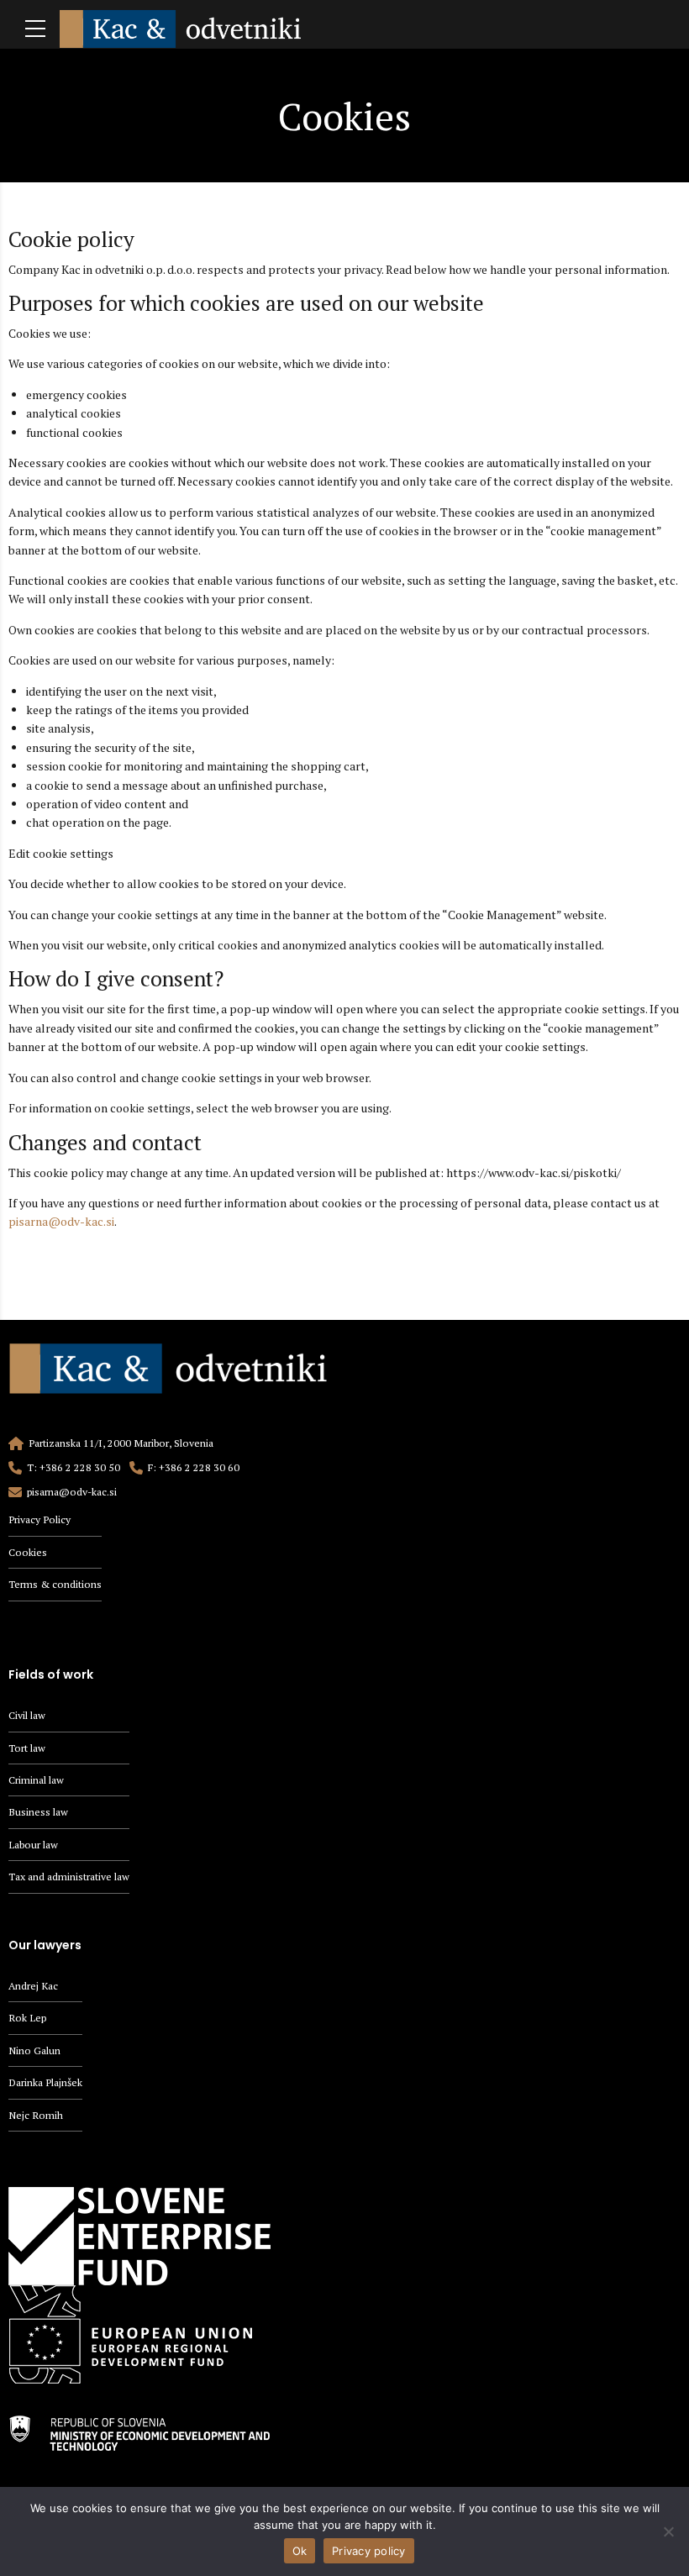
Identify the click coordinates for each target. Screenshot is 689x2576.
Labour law (33, 1845)
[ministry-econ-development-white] (139, 2433)
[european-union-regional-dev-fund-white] (139, 2334)
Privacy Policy (39, 1519)
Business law (38, 1812)
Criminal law (36, 1780)
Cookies (28, 1552)
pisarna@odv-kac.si (61, 1221)
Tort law (27, 1748)
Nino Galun (34, 2050)
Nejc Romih (36, 2115)
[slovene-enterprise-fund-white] (139, 2236)
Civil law (27, 1715)
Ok (300, 2551)
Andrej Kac (33, 1986)
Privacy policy (369, 2551)
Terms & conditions (55, 1584)
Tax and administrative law (69, 1877)
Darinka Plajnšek (45, 2082)
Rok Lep (27, 2018)
